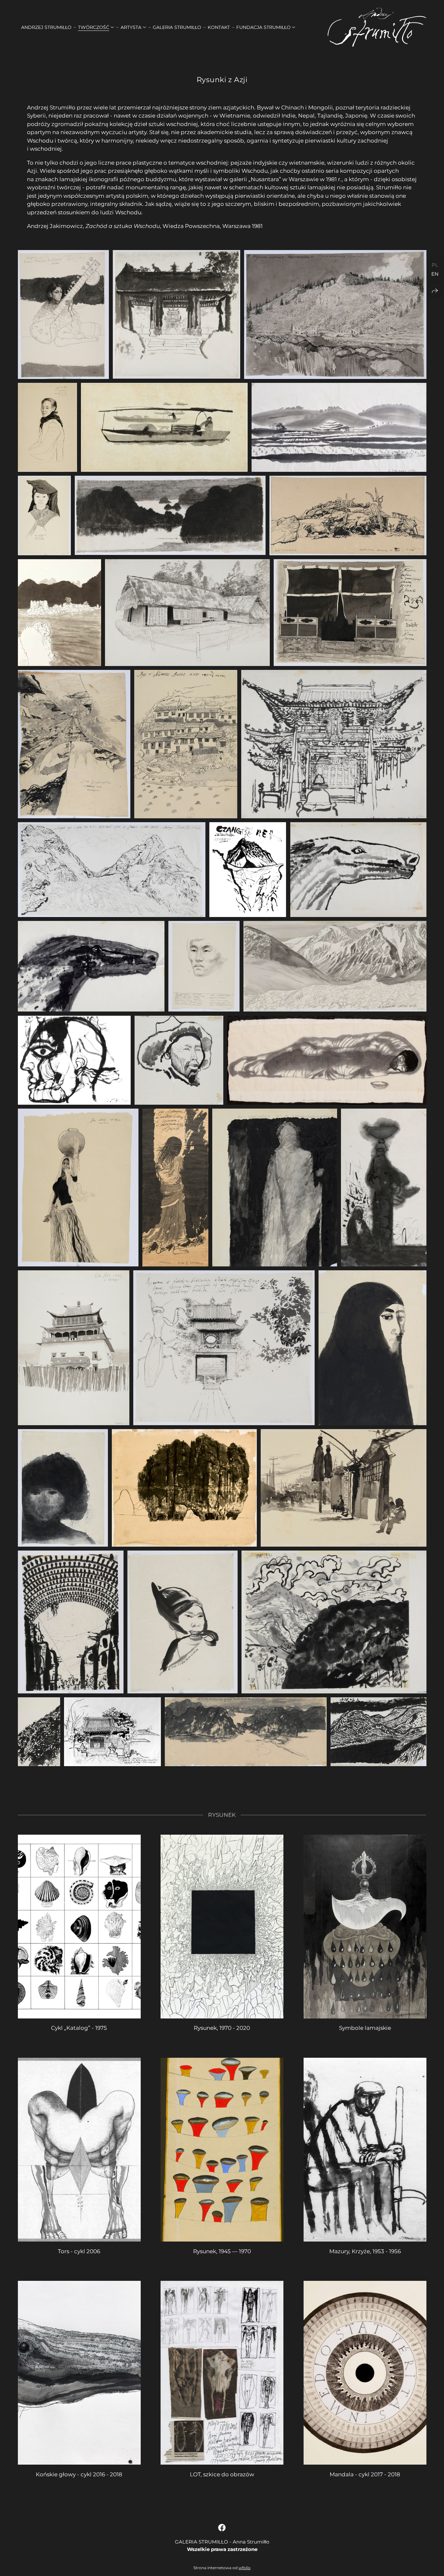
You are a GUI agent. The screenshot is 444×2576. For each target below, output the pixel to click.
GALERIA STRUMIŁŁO (177, 27)
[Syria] (372, 1348)
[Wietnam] (177, 314)
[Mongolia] (335, 314)
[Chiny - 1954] (164, 427)
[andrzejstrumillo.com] (377, 27)
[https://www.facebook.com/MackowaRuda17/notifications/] (222, 2528)
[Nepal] (350, 613)
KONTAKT (219, 27)
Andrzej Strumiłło (46, 27)
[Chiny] (63, 1488)
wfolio (245, 2568)
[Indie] (63, 314)
